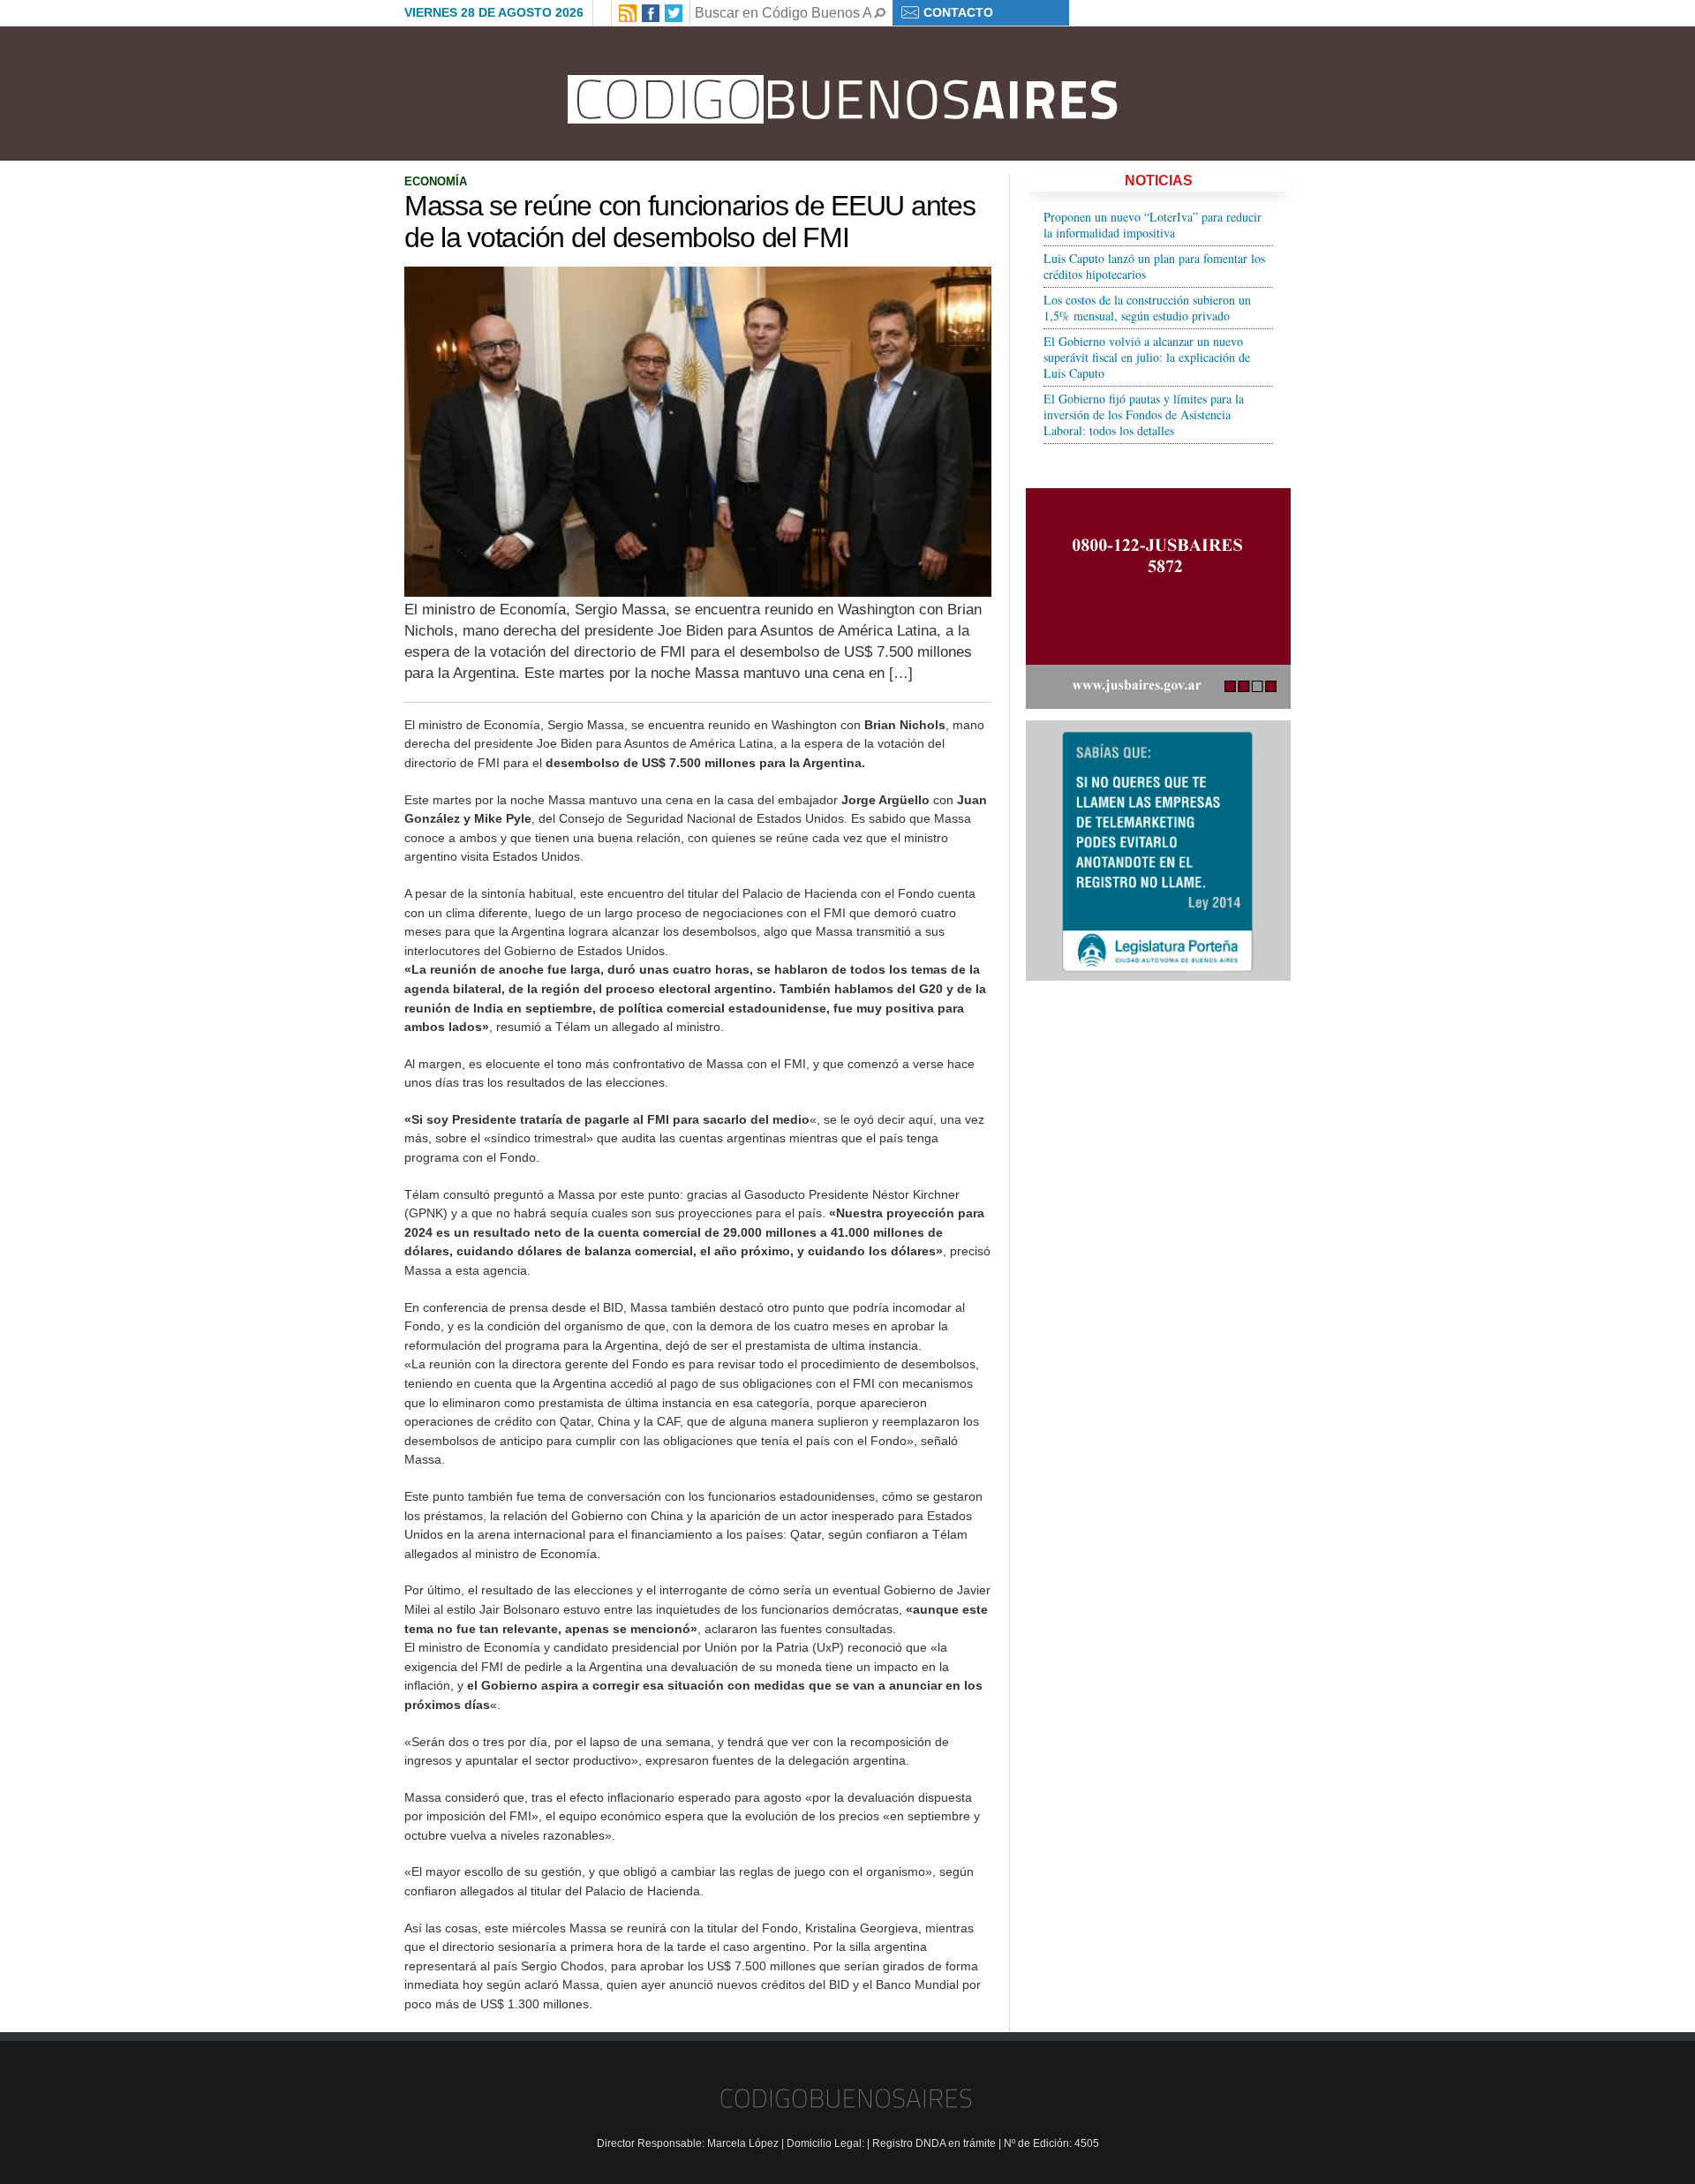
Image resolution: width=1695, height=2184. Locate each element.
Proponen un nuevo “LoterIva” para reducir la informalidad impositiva (1153, 225)
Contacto (958, 12)
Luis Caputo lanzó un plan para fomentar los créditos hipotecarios (1154, 266)
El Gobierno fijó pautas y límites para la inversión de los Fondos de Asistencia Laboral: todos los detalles (1144, 414)
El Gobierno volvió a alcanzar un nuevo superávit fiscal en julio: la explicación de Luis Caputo (1147, 357)
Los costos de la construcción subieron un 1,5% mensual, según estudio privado (1147, 308)
